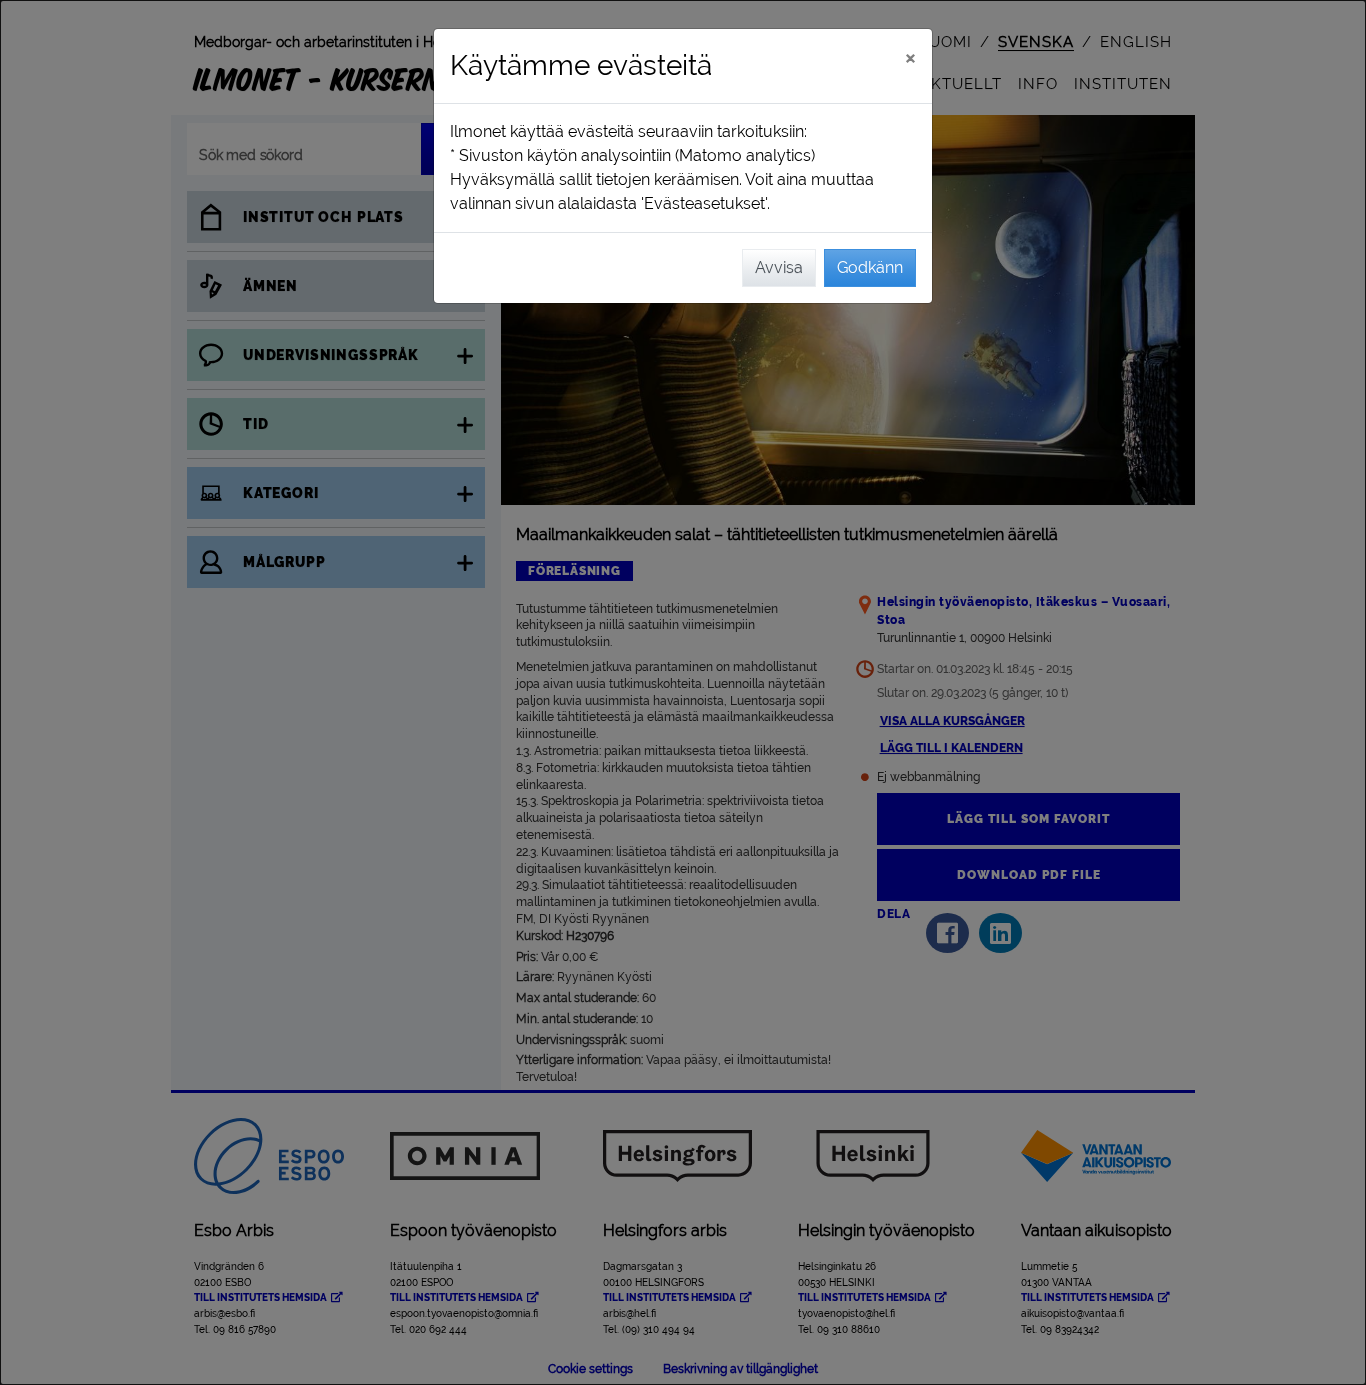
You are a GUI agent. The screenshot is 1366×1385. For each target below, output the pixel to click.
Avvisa (779, 267)
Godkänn (870, 267)
